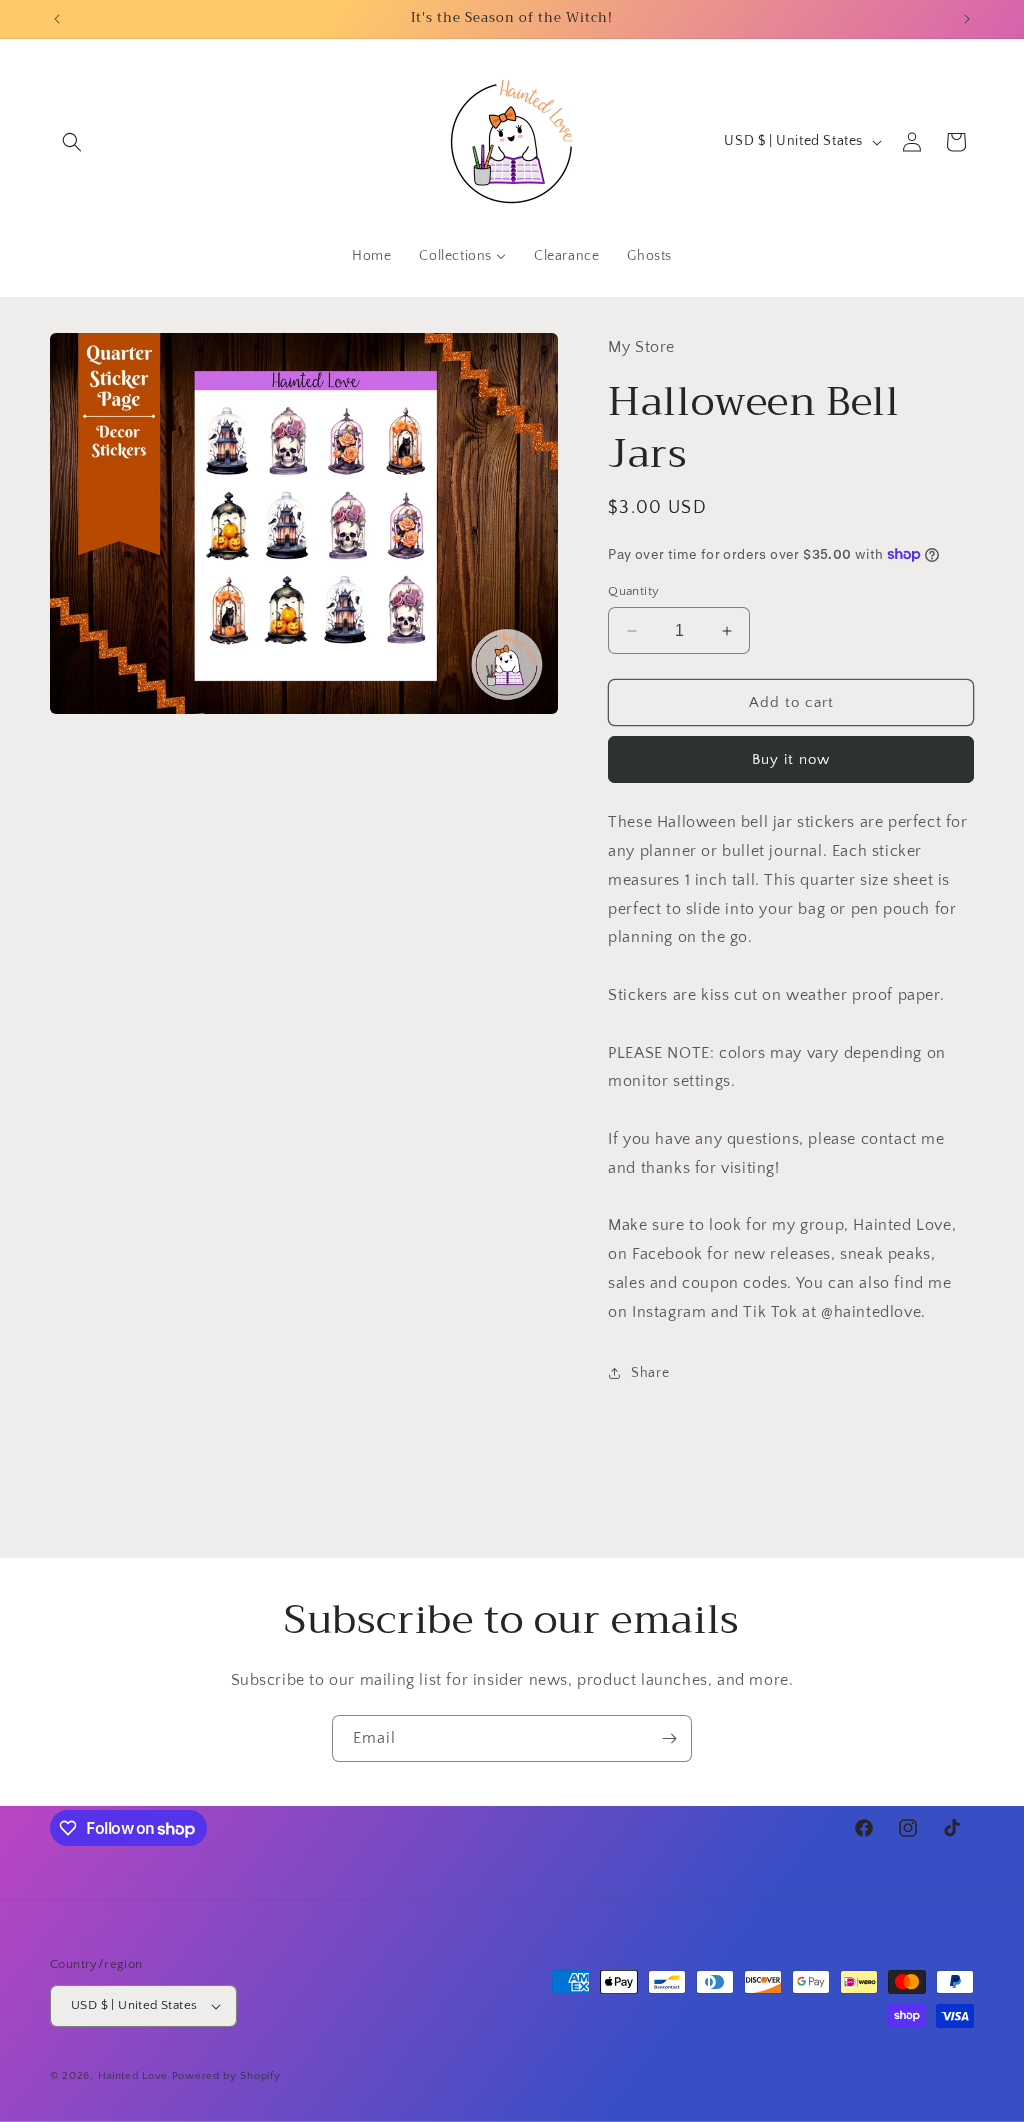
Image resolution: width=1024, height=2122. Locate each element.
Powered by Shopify (226, 2076)
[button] (72, 142)
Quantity (633, 591)
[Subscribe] (669, 1738)
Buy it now (791, 759)
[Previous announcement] (57, 19)
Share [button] (650, 1373)
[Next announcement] (967, 19)
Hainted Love (133, 2076)
